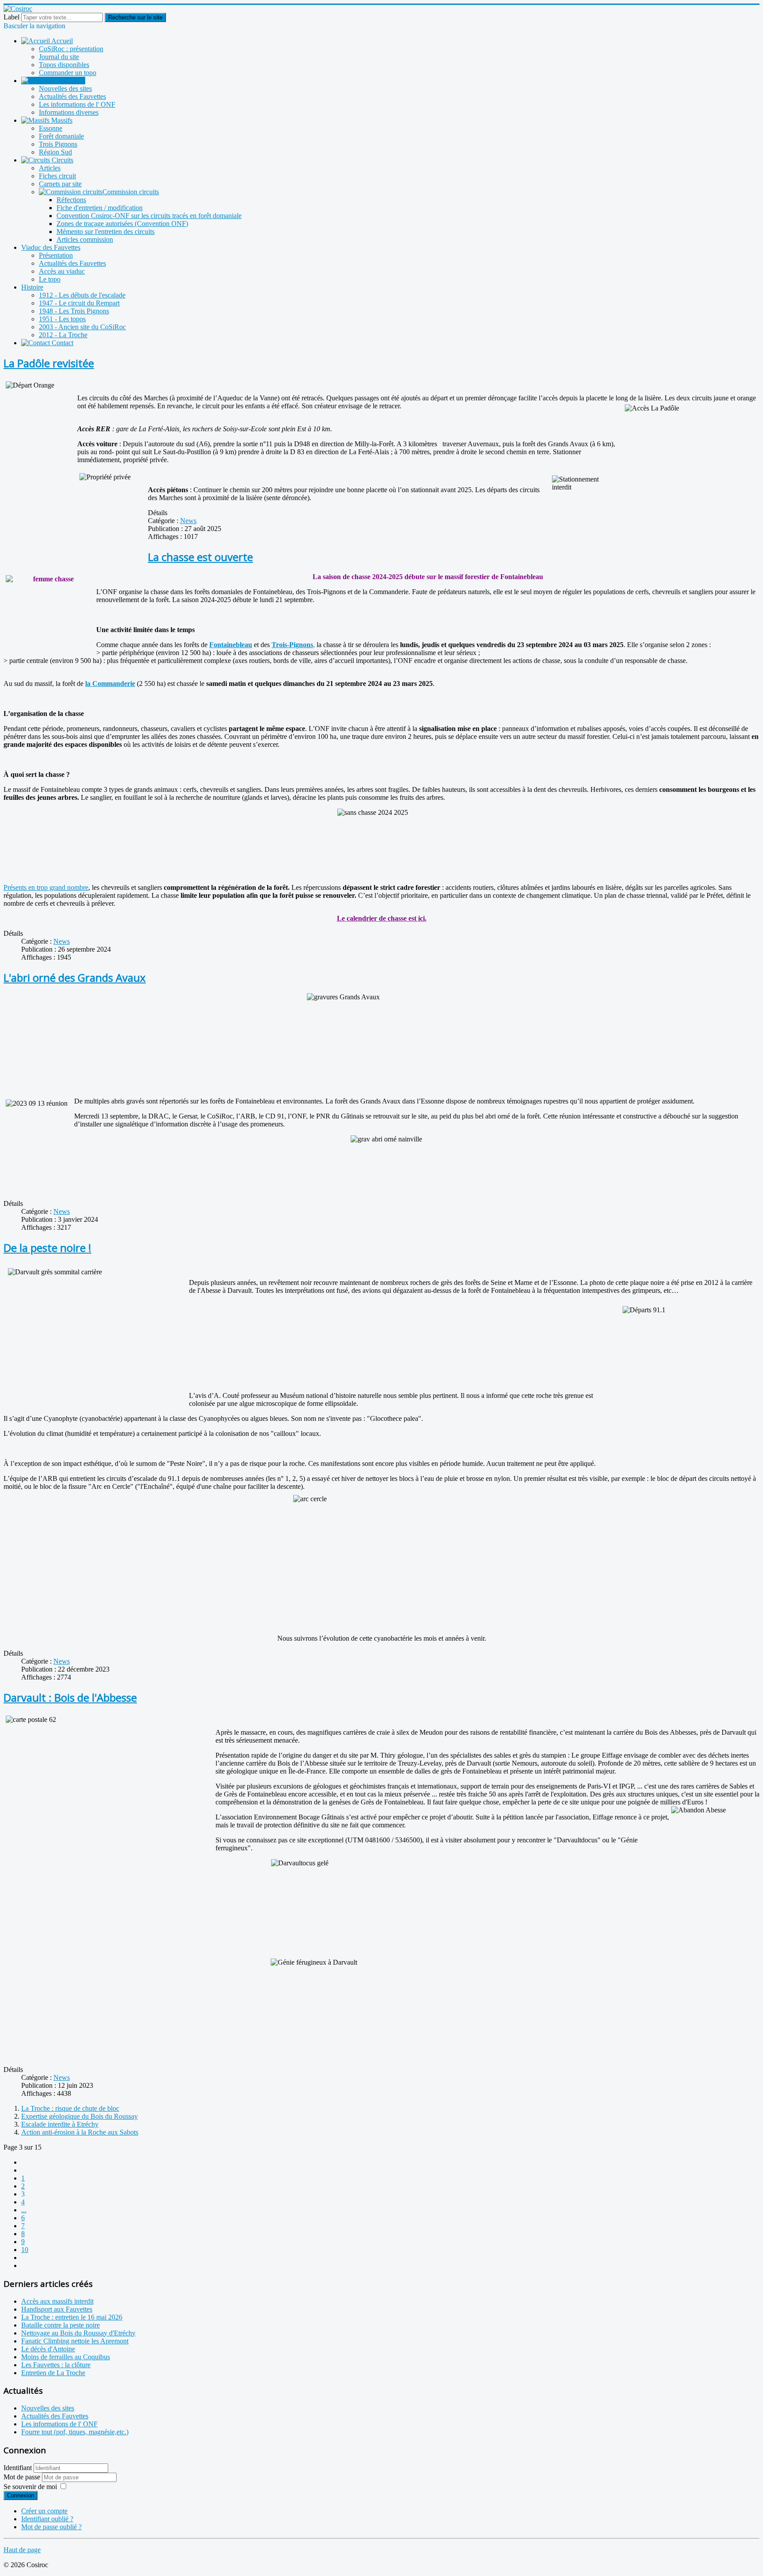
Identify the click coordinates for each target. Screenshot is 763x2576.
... (24, 2210)
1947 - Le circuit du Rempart (79, 303)
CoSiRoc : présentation (71, 49)
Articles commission (85, 239)
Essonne (51, 128)
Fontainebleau (231, 645)
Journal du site (59, 57)
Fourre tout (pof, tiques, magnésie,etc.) (75, 2432)
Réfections (71, 200)
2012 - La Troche (63, 335)
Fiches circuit (57, 176)
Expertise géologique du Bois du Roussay (79, 2116)
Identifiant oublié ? (47, 2519)
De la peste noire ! (47, 1248)
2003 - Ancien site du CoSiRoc (82, 327)
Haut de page (22, 2550)
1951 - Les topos (62, 319)
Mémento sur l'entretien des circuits (106, 232)
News (188, 521)
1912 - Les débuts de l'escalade (82, 295)
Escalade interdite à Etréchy (60, 2124)
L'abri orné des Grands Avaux (75, 977)
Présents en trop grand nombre (46, 887)
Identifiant (18, 2468)
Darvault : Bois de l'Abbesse (70, 1697)
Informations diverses (69, 112)
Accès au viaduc (62, 271)
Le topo (50, 279)
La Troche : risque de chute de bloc (70, 2108)
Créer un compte (44, 2511)
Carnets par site (60, 184)
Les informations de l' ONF (77, 104)
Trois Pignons (58, 144)
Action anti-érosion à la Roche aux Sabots (80, 2132)
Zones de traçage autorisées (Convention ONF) (122, 224)
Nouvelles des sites (65, 89)
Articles (50, 168)
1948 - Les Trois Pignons (74, 311)
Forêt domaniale (61, 136)
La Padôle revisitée (49, 363)
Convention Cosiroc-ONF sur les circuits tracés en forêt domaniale (149, 216)
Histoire (32, 287)
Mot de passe (23, 2477)
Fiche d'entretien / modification (100, 208)
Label (11, 17)
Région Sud (55, 152)
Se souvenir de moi (30, 2487)
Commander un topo (68, 73)
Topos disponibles (64, 65)
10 (25, 2250)
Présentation (56, 255)
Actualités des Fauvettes (72, 96)
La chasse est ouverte (200, 557)
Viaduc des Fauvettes (51, 247)
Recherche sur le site (135, 17)
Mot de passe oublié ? (51, 2527)
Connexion (21, 2495)
